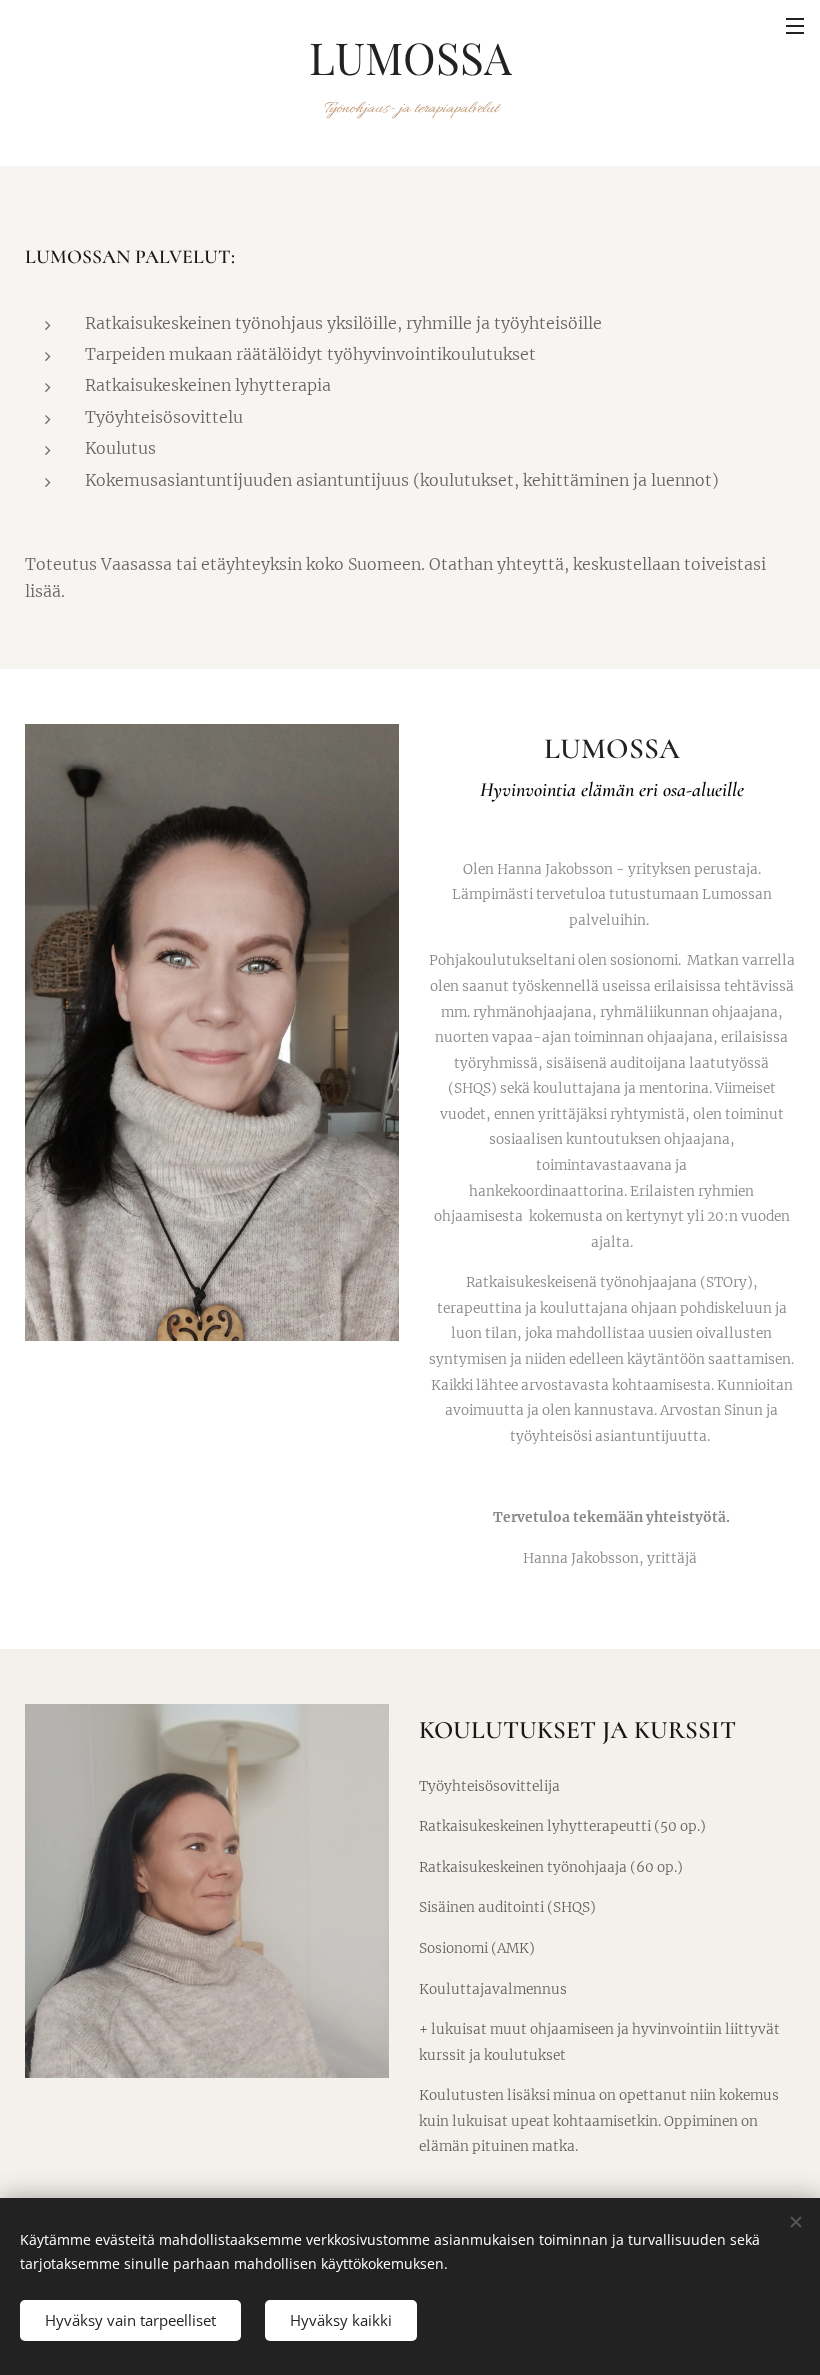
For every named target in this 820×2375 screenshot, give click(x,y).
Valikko (795, 25)
